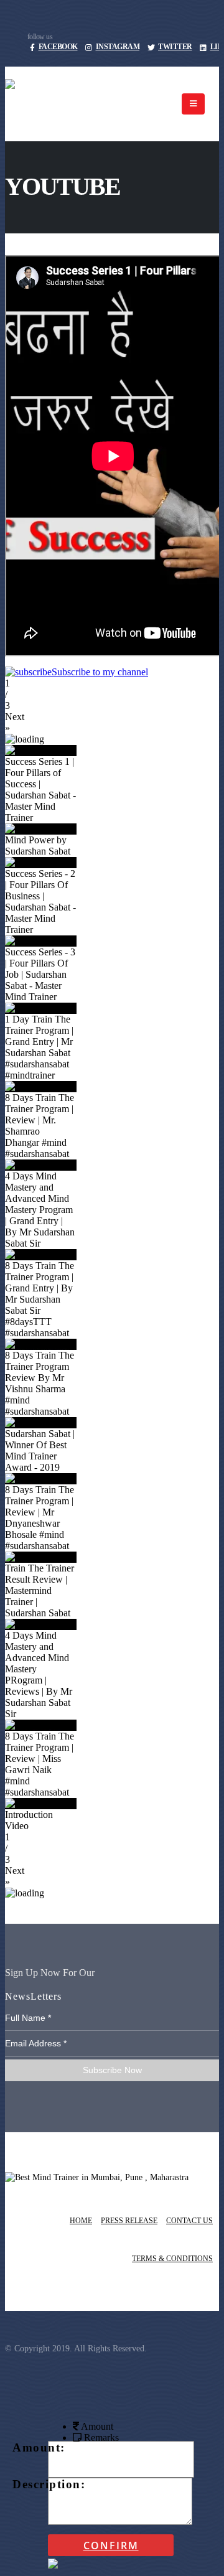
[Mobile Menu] (193, 104)
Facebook (58, 47)
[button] (112, 723)
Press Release (129, 2221)
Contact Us (189, 2221)
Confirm (111, 2546)
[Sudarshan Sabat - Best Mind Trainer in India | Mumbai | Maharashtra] (88, 104)
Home (81, 2221)
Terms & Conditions (172, 2259)
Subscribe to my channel (100, 672)
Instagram (118, 47)
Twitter (175, 47)
